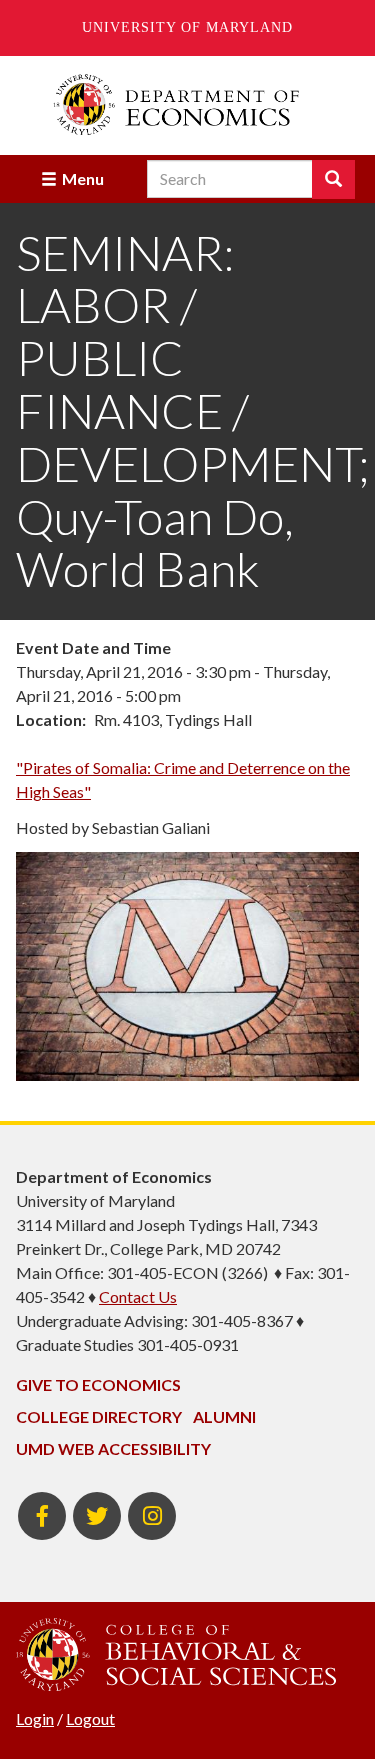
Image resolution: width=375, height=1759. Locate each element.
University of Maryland (187, 27)
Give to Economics (98, 1384)
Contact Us (138, 1296)
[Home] (187, 105)
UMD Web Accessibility (113, 1448)
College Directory (99, 1416)
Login (35, 1718)
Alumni (224, 1416)
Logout (90, 1718)
